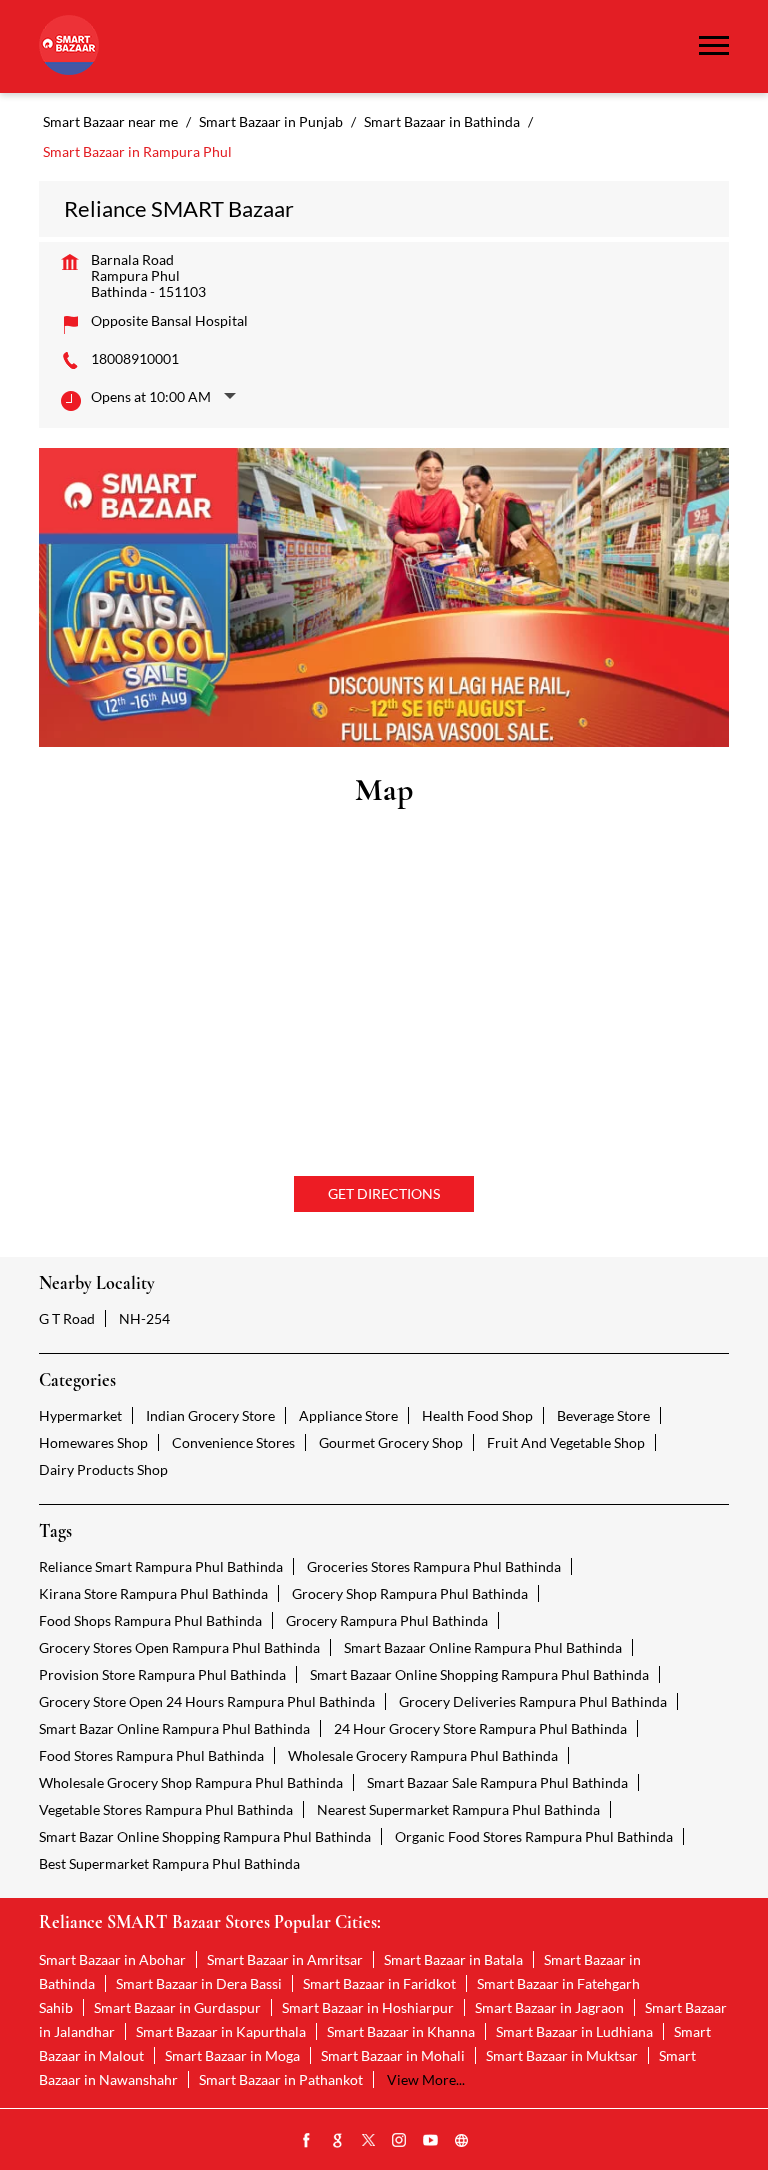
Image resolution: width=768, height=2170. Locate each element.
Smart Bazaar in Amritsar (285, 1959)
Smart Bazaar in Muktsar (562, 2055)
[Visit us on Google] (338, 2141)
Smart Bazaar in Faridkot (379, 1983)
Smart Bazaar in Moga (232, 2055)
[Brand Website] (462, 2141)
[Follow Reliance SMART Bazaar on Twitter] (369, 2141)
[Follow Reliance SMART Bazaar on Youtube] (431, 2141)
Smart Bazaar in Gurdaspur (177, 2007)
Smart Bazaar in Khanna (401, 2031)
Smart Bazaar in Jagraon (549, 2007)
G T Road (67, 1318)
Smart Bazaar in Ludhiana (574, 2031)
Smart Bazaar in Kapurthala (221, 2031)
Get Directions (384, 1193)
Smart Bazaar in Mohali (393, 2055)
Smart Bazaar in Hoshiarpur (368, 2007)
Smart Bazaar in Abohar (112, 1959)
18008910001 (135, 358)
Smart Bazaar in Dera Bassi (199, 1983)
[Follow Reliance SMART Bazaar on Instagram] (400, 2141)
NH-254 (144, 1318)
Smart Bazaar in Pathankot (281, 2079)
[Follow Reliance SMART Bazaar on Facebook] (307, 2141)
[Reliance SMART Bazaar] (69, 46)
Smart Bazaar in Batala (453, 1959)
